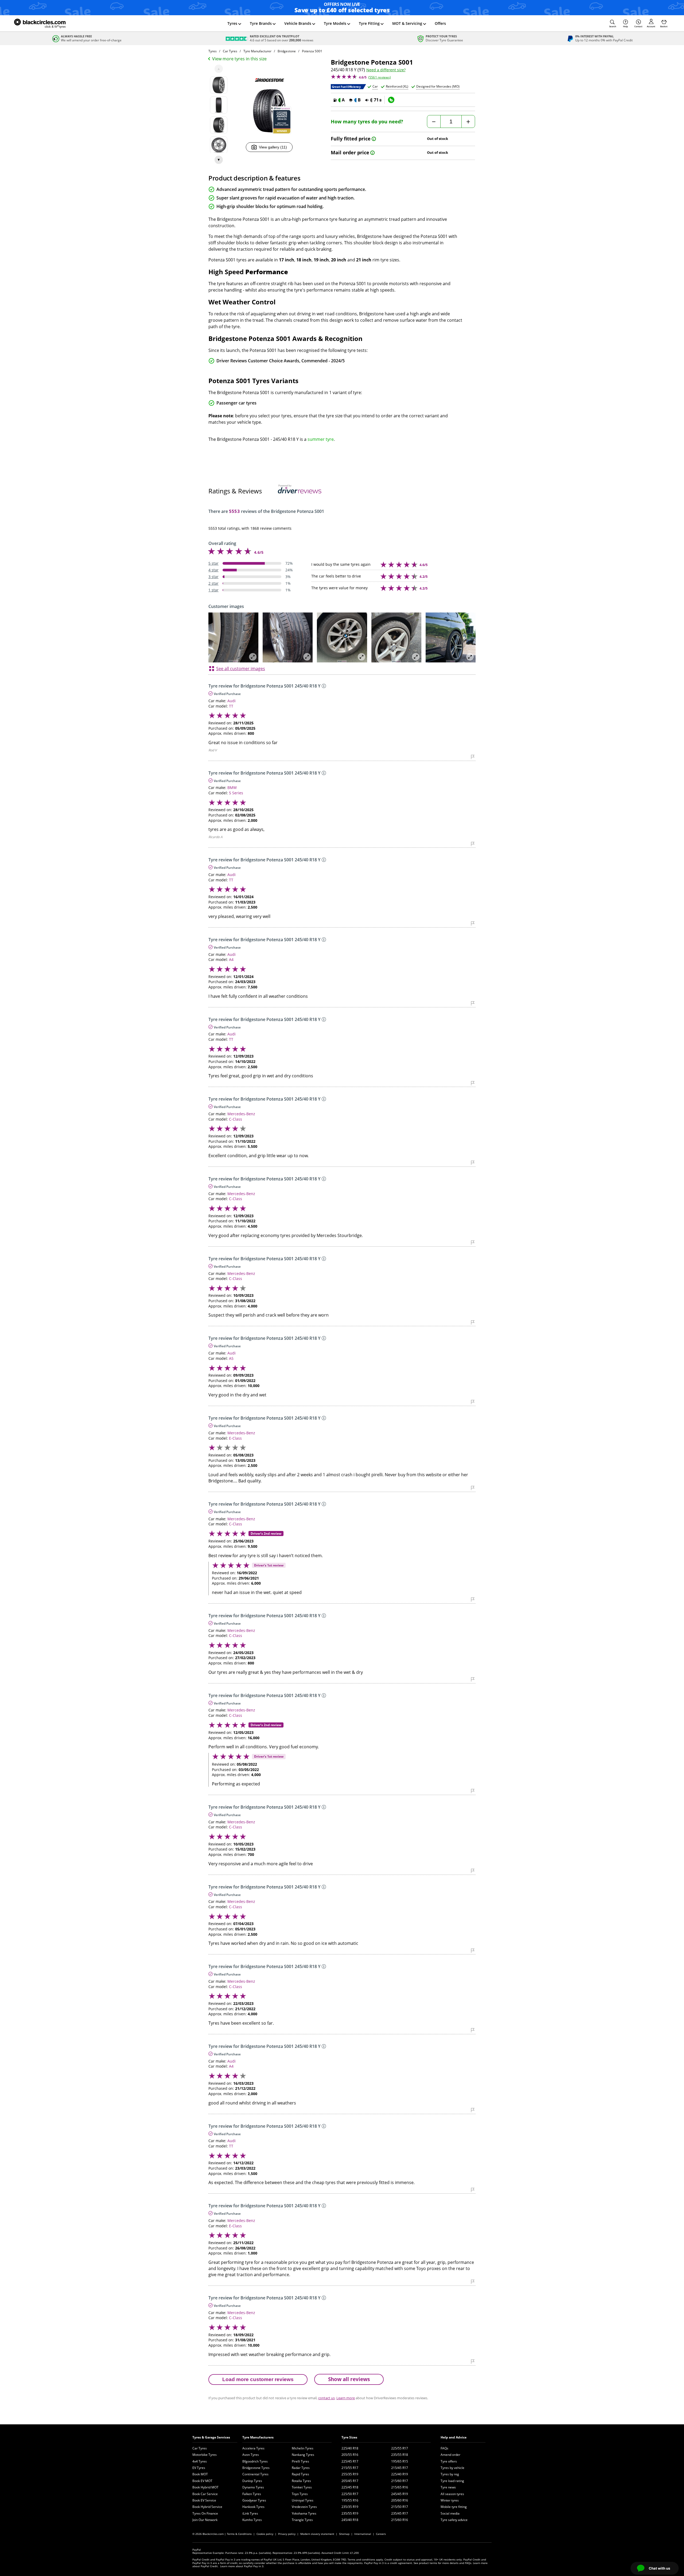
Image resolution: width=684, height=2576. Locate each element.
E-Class (235, 1438)
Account (651, 26)
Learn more (346, 2398)
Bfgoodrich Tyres (255, 2461)
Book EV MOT (202, 2481)
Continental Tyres (255, 2474)
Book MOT (200, 2474)
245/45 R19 (400, 2494)
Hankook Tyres (253, 2507)
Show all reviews (349, 2379)
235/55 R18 (400, 2455)
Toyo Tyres (300, 2494)
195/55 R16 (350, 2500)
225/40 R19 (400, 2474)
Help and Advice (454, 2437)
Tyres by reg (450, 2474)
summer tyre (321, 439)
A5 (231, 1358)
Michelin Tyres (303, 2448)
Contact (638, 26)
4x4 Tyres (200, 2461)
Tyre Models (335, 23)
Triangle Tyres (302, 2520)
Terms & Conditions (239, 2534)
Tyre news (448, 2487)
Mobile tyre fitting (454, 2507)
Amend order (450, 2455)
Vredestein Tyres (304, 2507)
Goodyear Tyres (254, 2500)
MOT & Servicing (407, 23)
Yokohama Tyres (304, 2513)
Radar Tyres (301, 2468)
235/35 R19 (350, 2507)
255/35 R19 (350, 2474)
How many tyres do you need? (367, 122)
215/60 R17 (400, 2481)
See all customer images (241, 669)
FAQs (444, 2448)
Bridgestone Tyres (256, 2468)
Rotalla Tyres (301, 2481)
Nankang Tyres (303, 2455)
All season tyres (452, 2494)
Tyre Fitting (369, 23)
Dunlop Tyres (252, 2481)
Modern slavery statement (317, 2534)
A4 (231, 959)
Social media (450, 2513)
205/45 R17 (350, 2481)
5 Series (236, 793)
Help (625, 26)
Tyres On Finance (205, 2513)
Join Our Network (205, 2520)
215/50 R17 (400, 2507)
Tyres (232, 23)
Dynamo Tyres (253, 2487)
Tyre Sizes (349, 2437)
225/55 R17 (400, 2448)
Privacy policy (287, 2534)
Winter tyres (450, 2500)
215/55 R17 (350, 2468)
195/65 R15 (400, 2461)
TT (231, 706)
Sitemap (344, 2534)
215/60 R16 (400, 2520)
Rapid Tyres (300, 2474)
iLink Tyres (250, 2513)
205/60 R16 (400, 2500)
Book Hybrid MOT (205, 2487)
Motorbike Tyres (205, 2455)
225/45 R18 (350, 2487)
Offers (440, 23)
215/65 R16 (400, 2487)
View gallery (273, 147)
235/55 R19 (350, 2513)
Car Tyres (200, 2448)
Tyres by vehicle (452, 2468)
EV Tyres (199, 2468)
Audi (232, 701)
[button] (613, 23)
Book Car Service (205, 2494)
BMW (232, 788)
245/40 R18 (350, 2520)
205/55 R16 (350, 2455)
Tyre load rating (452, 2481)
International (363, 2534)
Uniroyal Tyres (303, 2500)
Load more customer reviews (258, 2379)
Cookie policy (265, 2534)
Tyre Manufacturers (258, 2437)
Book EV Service (204, 2500)
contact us (327, 2398)
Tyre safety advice (454, 2520)
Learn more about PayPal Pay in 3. (242, 2566)
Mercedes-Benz (241, 1114)
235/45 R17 (400, 2513)
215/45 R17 (400, 2468)
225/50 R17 (350, 2494)
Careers (381, 2534)
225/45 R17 (350, 2461)
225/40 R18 (350, 2448)
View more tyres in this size (239, 59)
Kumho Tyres (252, 2520)
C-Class (236, 1119)
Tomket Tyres (302, 2487)
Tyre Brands (261, 23)
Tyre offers (449, 2461)
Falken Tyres (252, 2494)
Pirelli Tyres (300, 2461)
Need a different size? (386, 70)
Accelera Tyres (253, 2448)
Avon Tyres (251, 2455)
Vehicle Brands (298, 23)
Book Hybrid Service (207, 2507)
